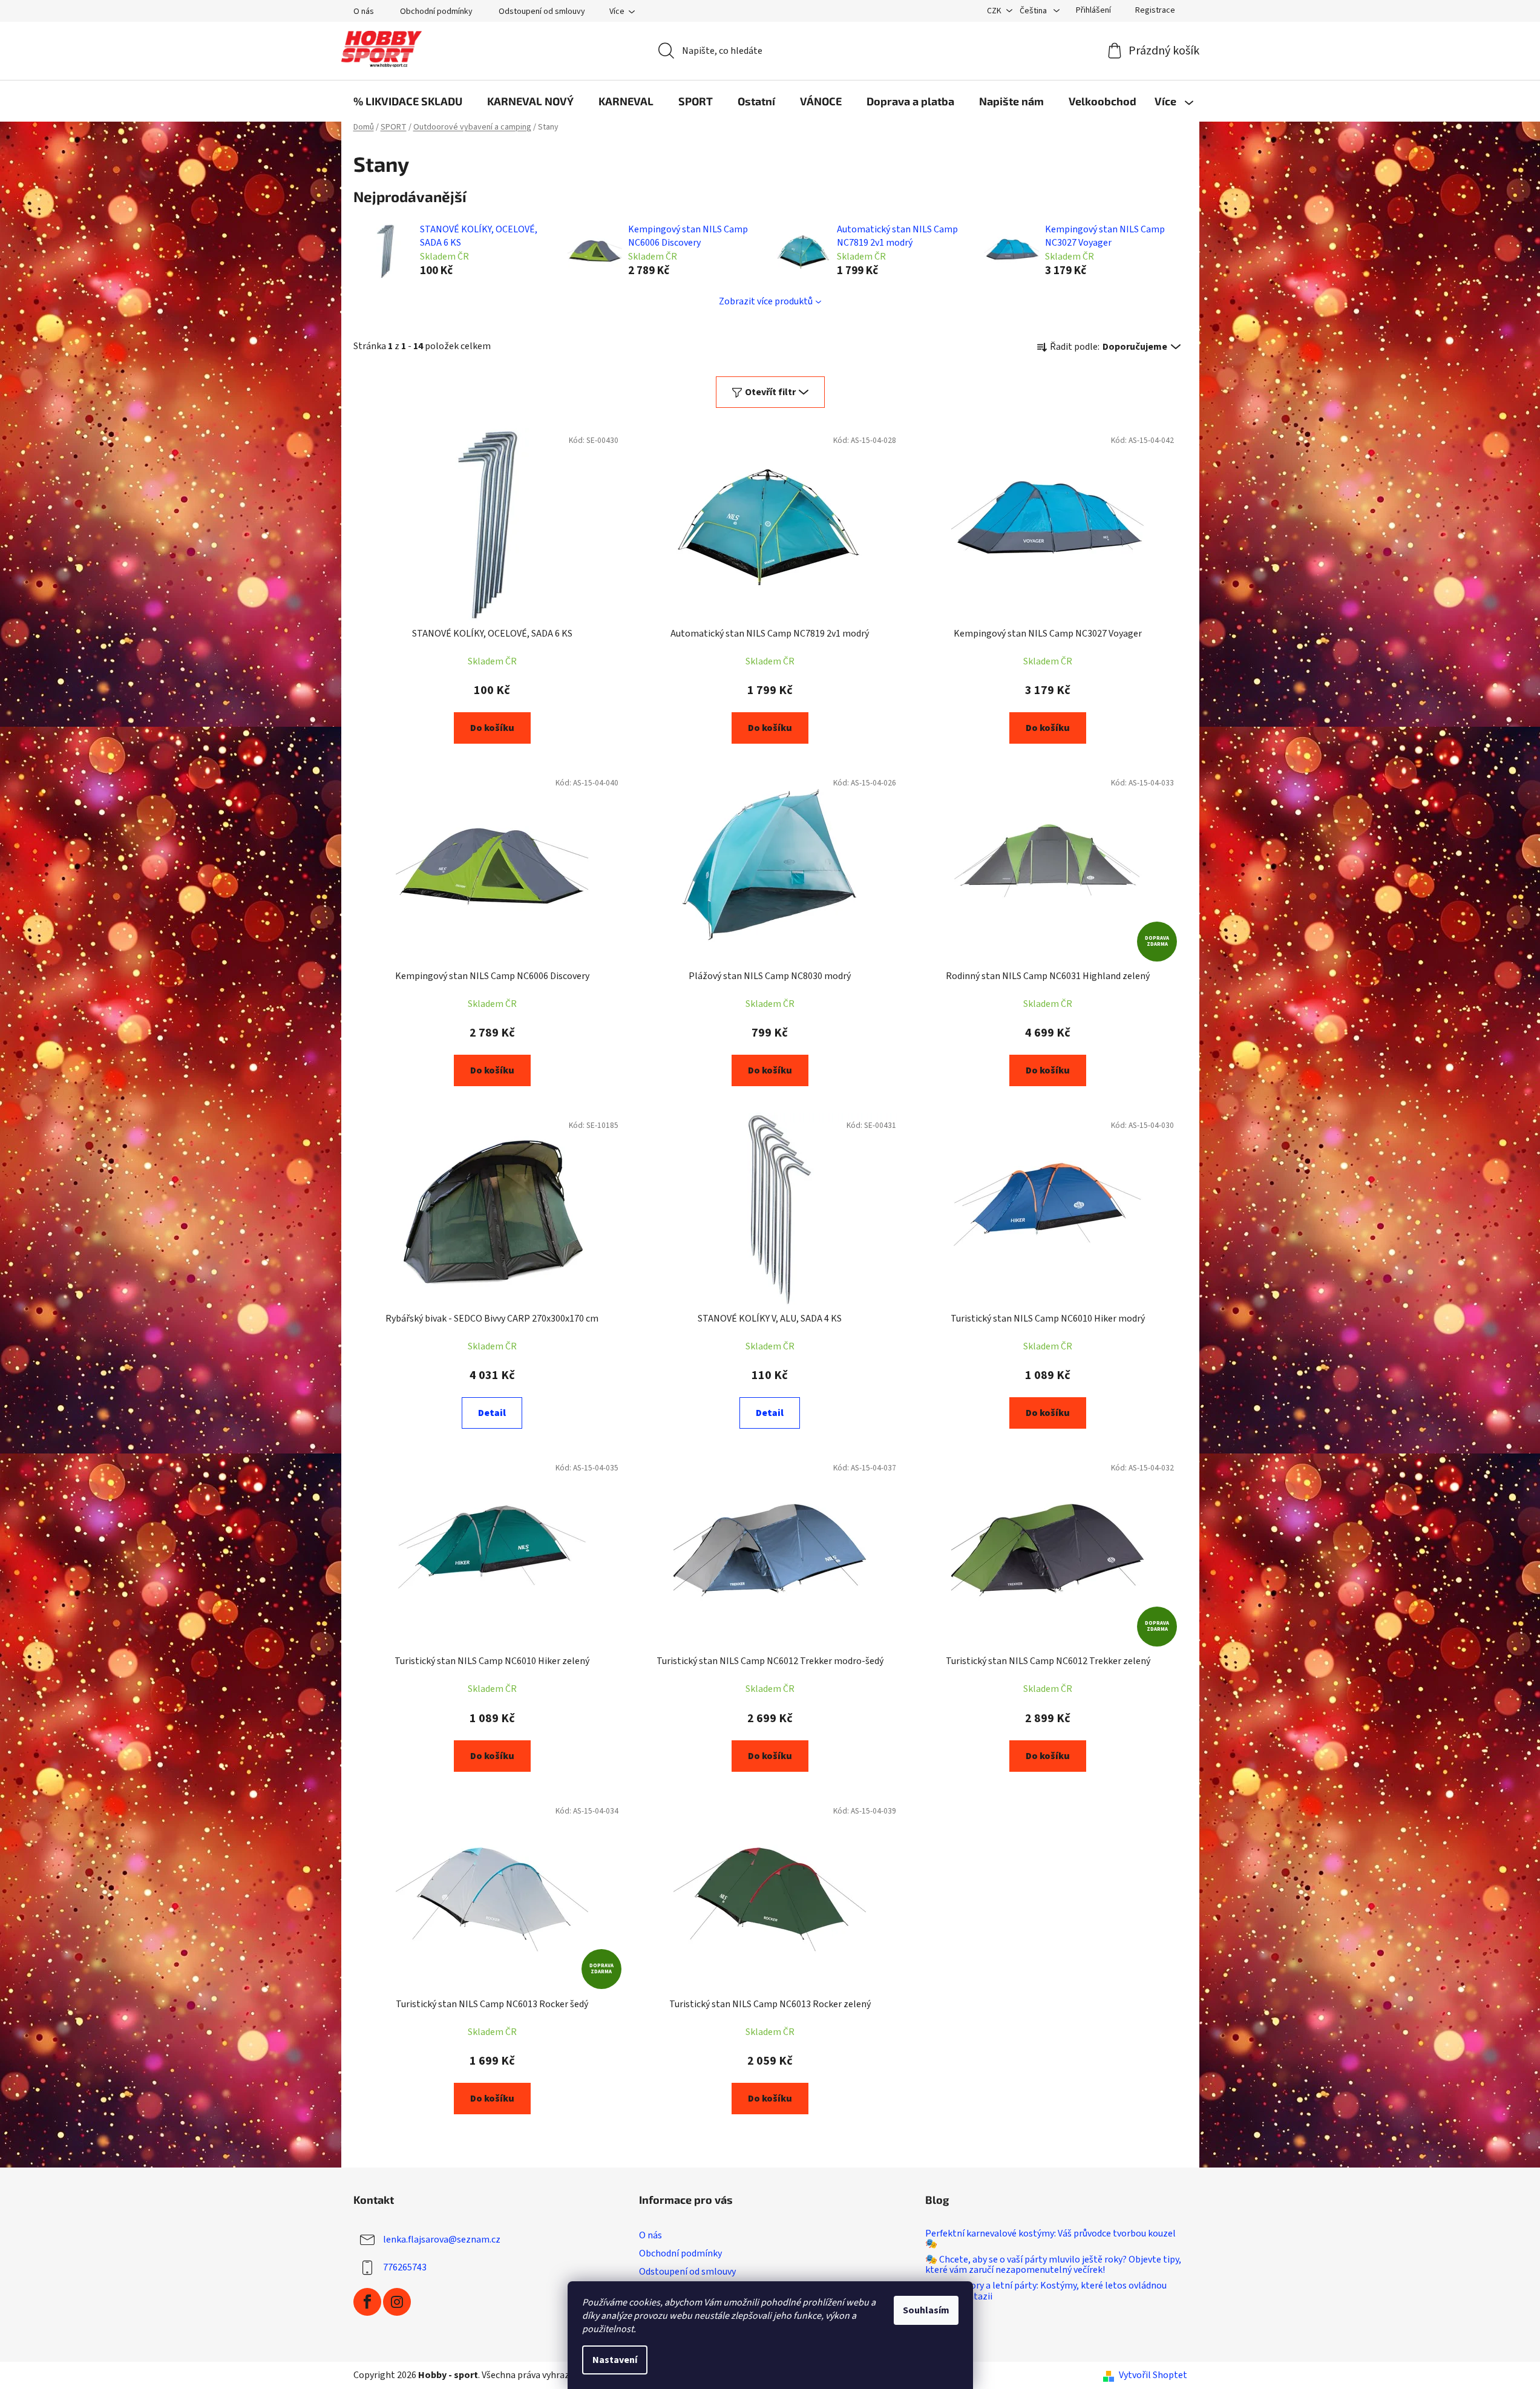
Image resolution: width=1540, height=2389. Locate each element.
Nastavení (615, 2360)
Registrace (1155, 10)
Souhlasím (926, 2310)
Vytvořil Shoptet (1153, 2375)
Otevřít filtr (770, 392)
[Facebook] (367, 2302)
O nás (364, 11)
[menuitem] (408, 101)
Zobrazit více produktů (766, 301)
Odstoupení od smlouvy (542, 11)
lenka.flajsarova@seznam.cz (442, 2239)
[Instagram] (397, 2302)
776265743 (405, 2267)
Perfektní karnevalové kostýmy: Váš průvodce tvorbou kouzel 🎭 (1050, 2239)
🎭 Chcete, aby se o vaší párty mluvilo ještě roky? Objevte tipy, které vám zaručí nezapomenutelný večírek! (1053, 2265)
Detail (492, 1413)
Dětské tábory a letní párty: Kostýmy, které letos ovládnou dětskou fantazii (1046, 2291)
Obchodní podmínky (436, 11)
